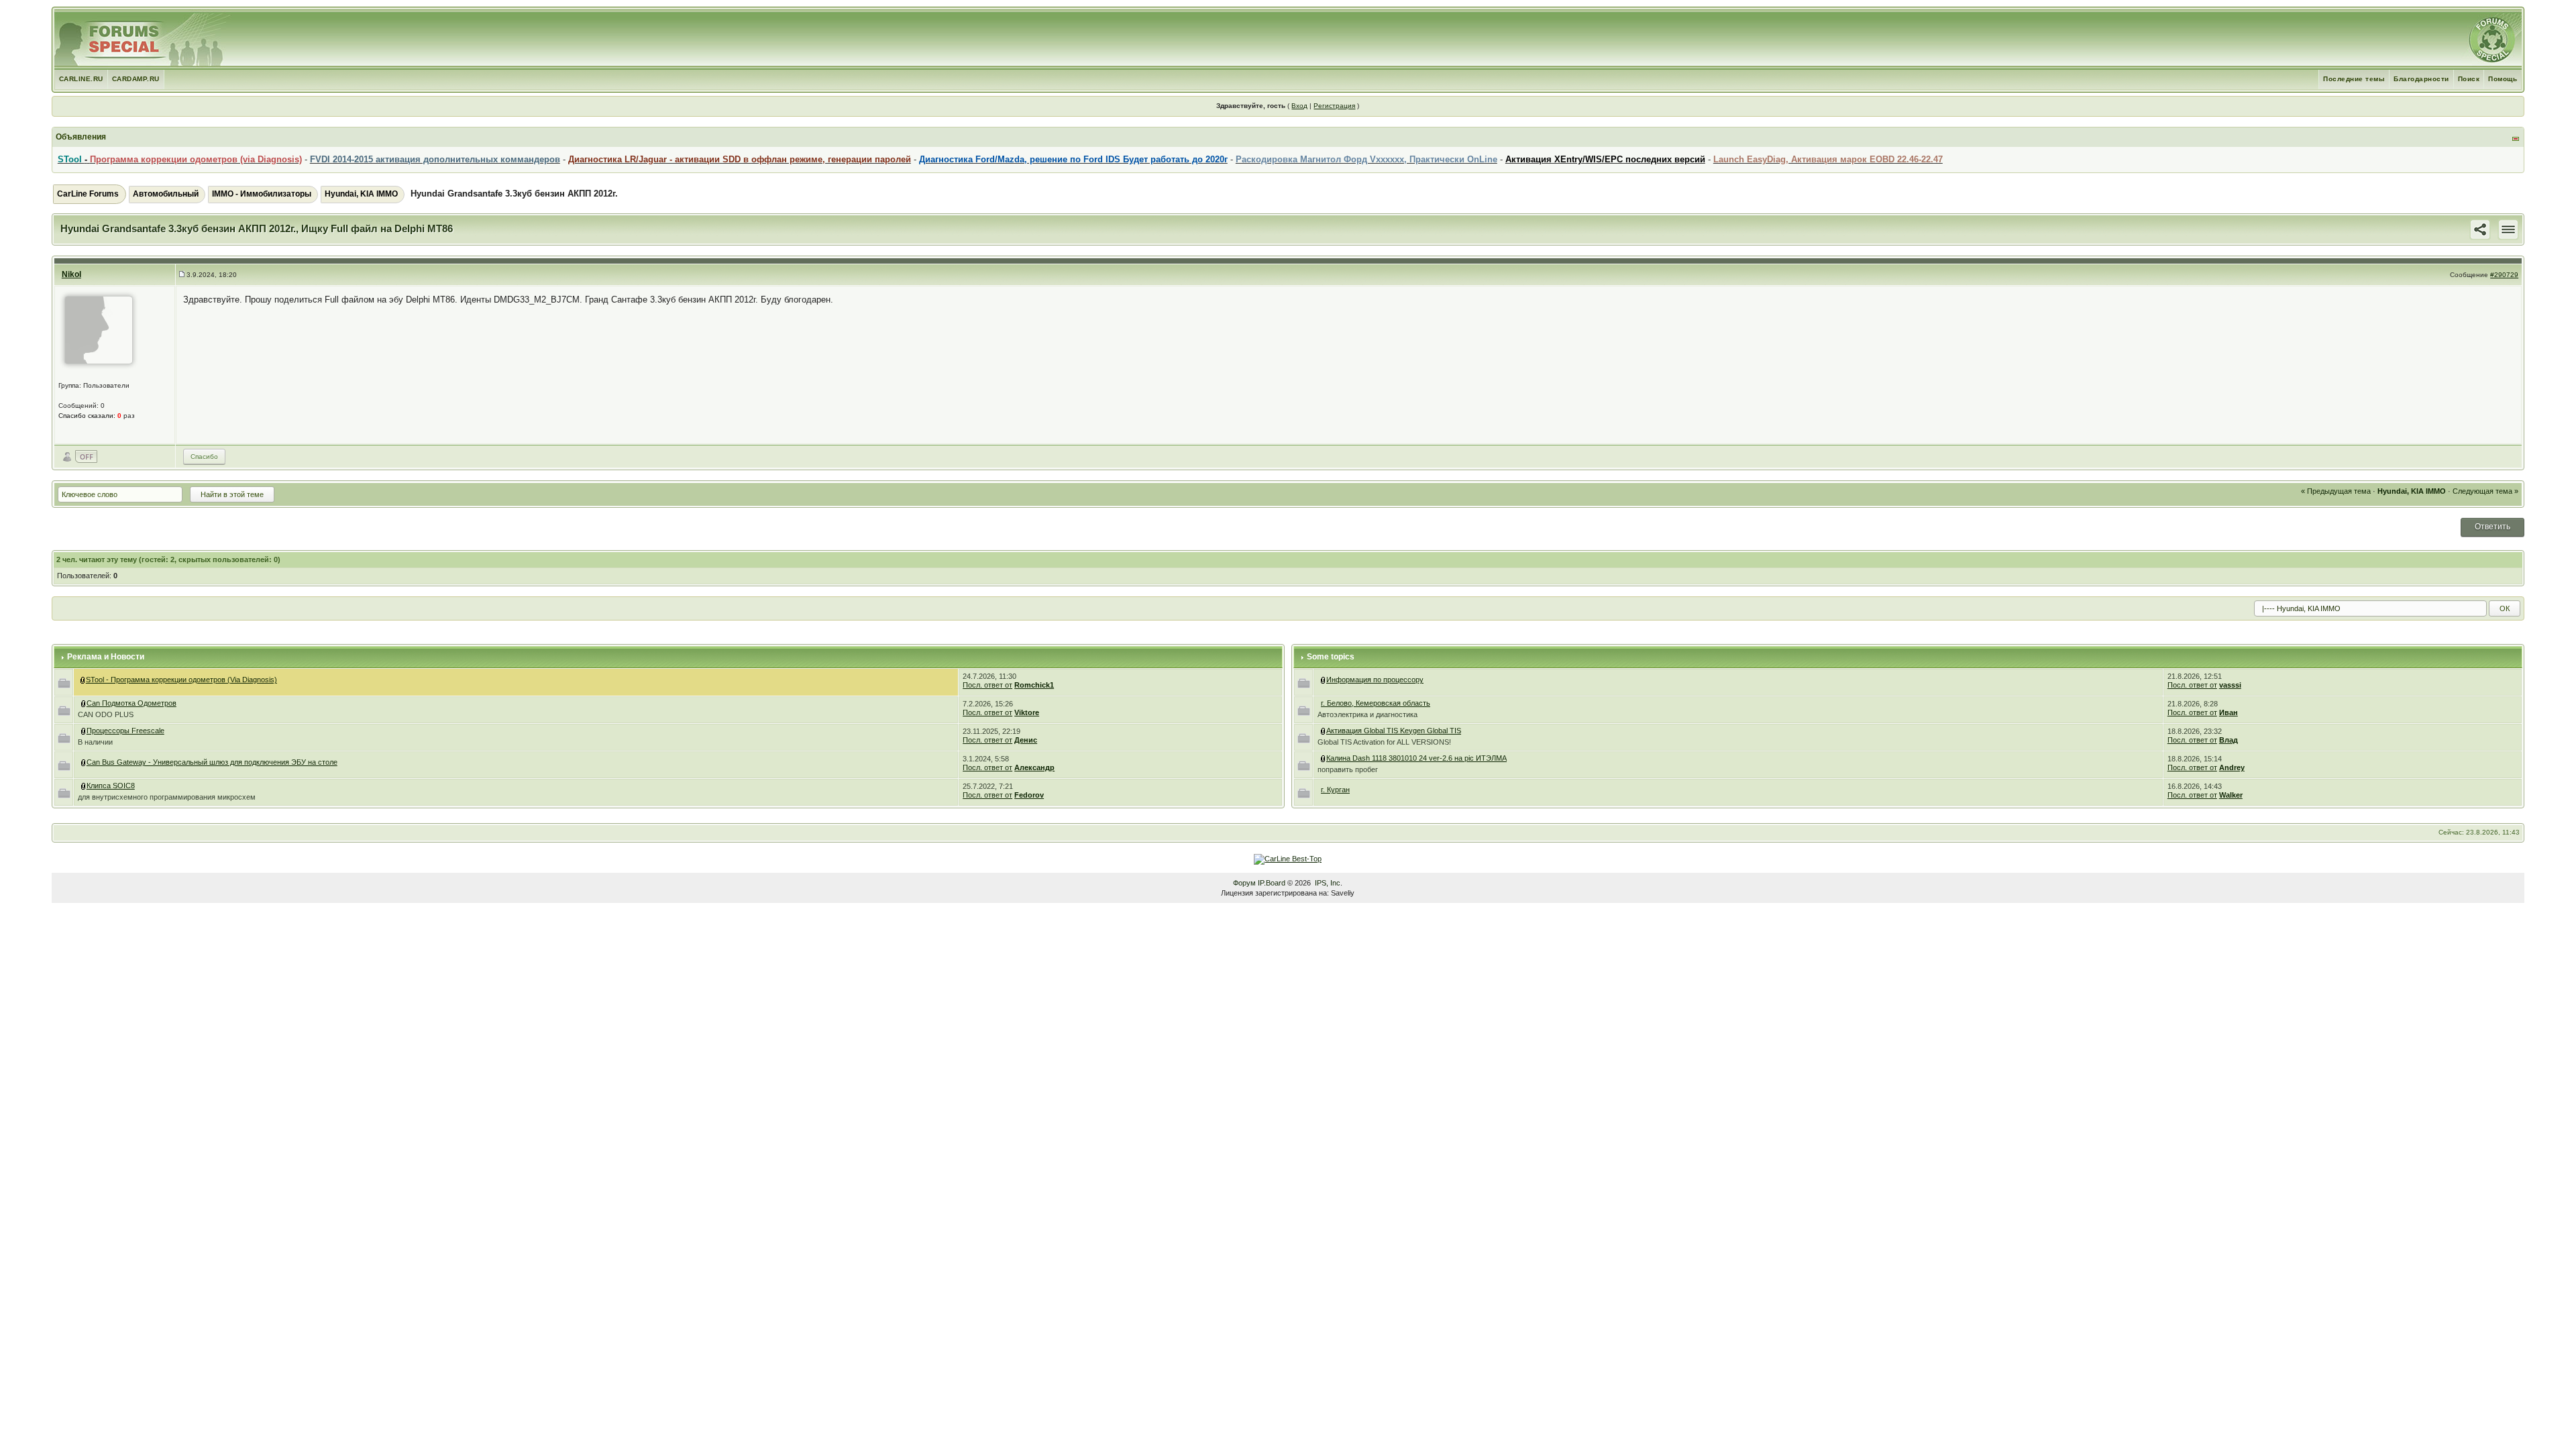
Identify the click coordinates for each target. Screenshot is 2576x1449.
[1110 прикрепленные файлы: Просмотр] (83, 680)
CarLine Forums (88, 194)
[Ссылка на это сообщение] (2480, 229)
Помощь (2503, 79)
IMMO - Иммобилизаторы (262, 194)
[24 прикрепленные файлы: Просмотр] (1324, 731)
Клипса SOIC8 (111, 786)
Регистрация (1334, 106)
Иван (2229, 712)
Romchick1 (1034, 685)
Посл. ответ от (987, 685)
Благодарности (2421, 79)
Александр (1034, 767)
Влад (2229, 740)
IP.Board (1272, 883)
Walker (2231, 795)
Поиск (2469, 79)
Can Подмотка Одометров (131, 703)
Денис (1026, 740)
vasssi (2230, 685)
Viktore (1027, 712)
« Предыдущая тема (2336, 491)
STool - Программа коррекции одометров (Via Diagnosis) (181, 680)
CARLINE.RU (81, 79)
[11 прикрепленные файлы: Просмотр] (84, 762)
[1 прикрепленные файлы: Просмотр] (84, 786)
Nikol (71, 274)
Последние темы (2354, 79)
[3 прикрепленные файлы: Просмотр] (84, 731)
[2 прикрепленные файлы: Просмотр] (1324, 758)
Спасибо (204, 457)
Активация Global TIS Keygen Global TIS (1394, 731)
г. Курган (1335, 790)
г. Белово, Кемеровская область (1376, 703)
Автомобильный (166, 194)
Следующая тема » (2485, 491)
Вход (1299, 106)
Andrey (2232, 767)
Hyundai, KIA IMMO (361, 194)
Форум (1244, 883)
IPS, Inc (1328, 883)
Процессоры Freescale (125, 731)
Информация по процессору (1375, 680)
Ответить (2492, 527)
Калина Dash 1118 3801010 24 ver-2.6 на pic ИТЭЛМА (1416, 758)
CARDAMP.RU (136, 79)
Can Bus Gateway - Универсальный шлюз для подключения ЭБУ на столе (212, 762)
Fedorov (1029, 795)
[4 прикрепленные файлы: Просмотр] (84, 703)
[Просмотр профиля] (99, 329)
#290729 (2504, 275)
